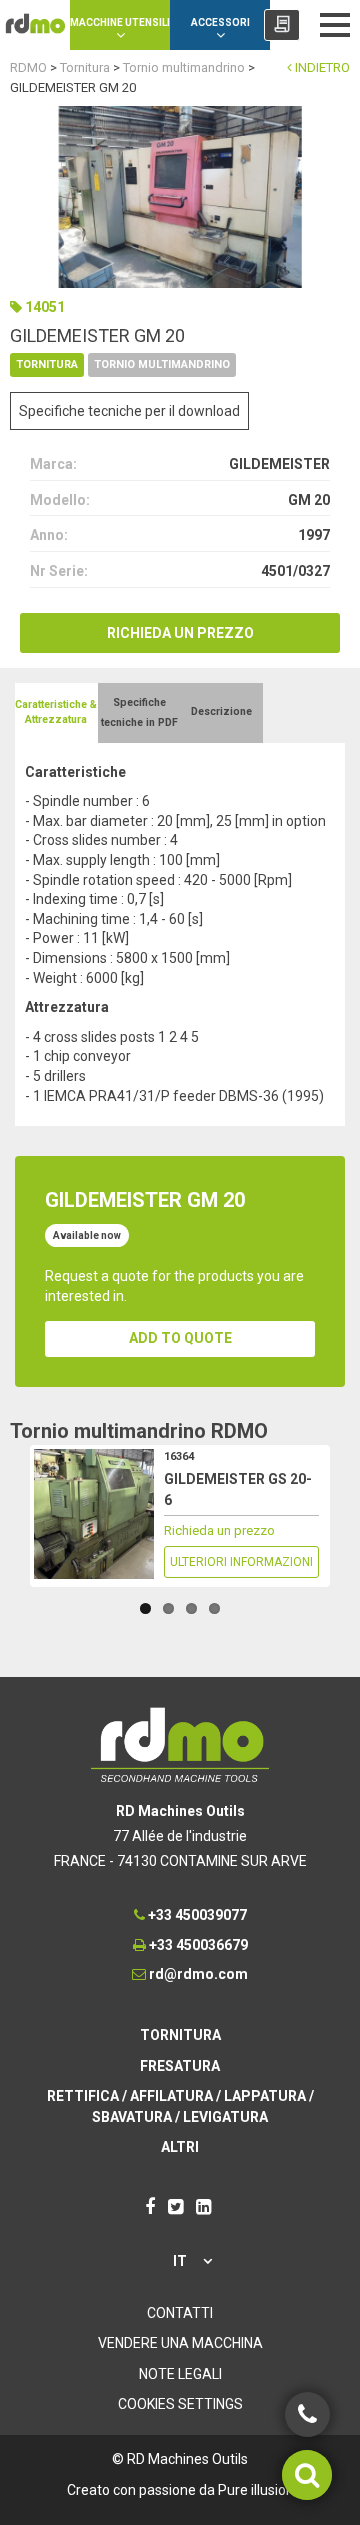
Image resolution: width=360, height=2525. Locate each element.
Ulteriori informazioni (241, 1562)
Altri (180, 2147)
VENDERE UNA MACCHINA (180, 2343)
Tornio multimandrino (162, 364)
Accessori (220, 22)
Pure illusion (256, 2490)
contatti (180, 2313)
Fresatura (180, 2066)
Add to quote (180, 1338)
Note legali (180, 2374)
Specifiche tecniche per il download (129, 411)
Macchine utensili (120, 22)
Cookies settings (180, 2404)
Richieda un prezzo (180, 633)
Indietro (321, 67)
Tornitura (47, 364)
